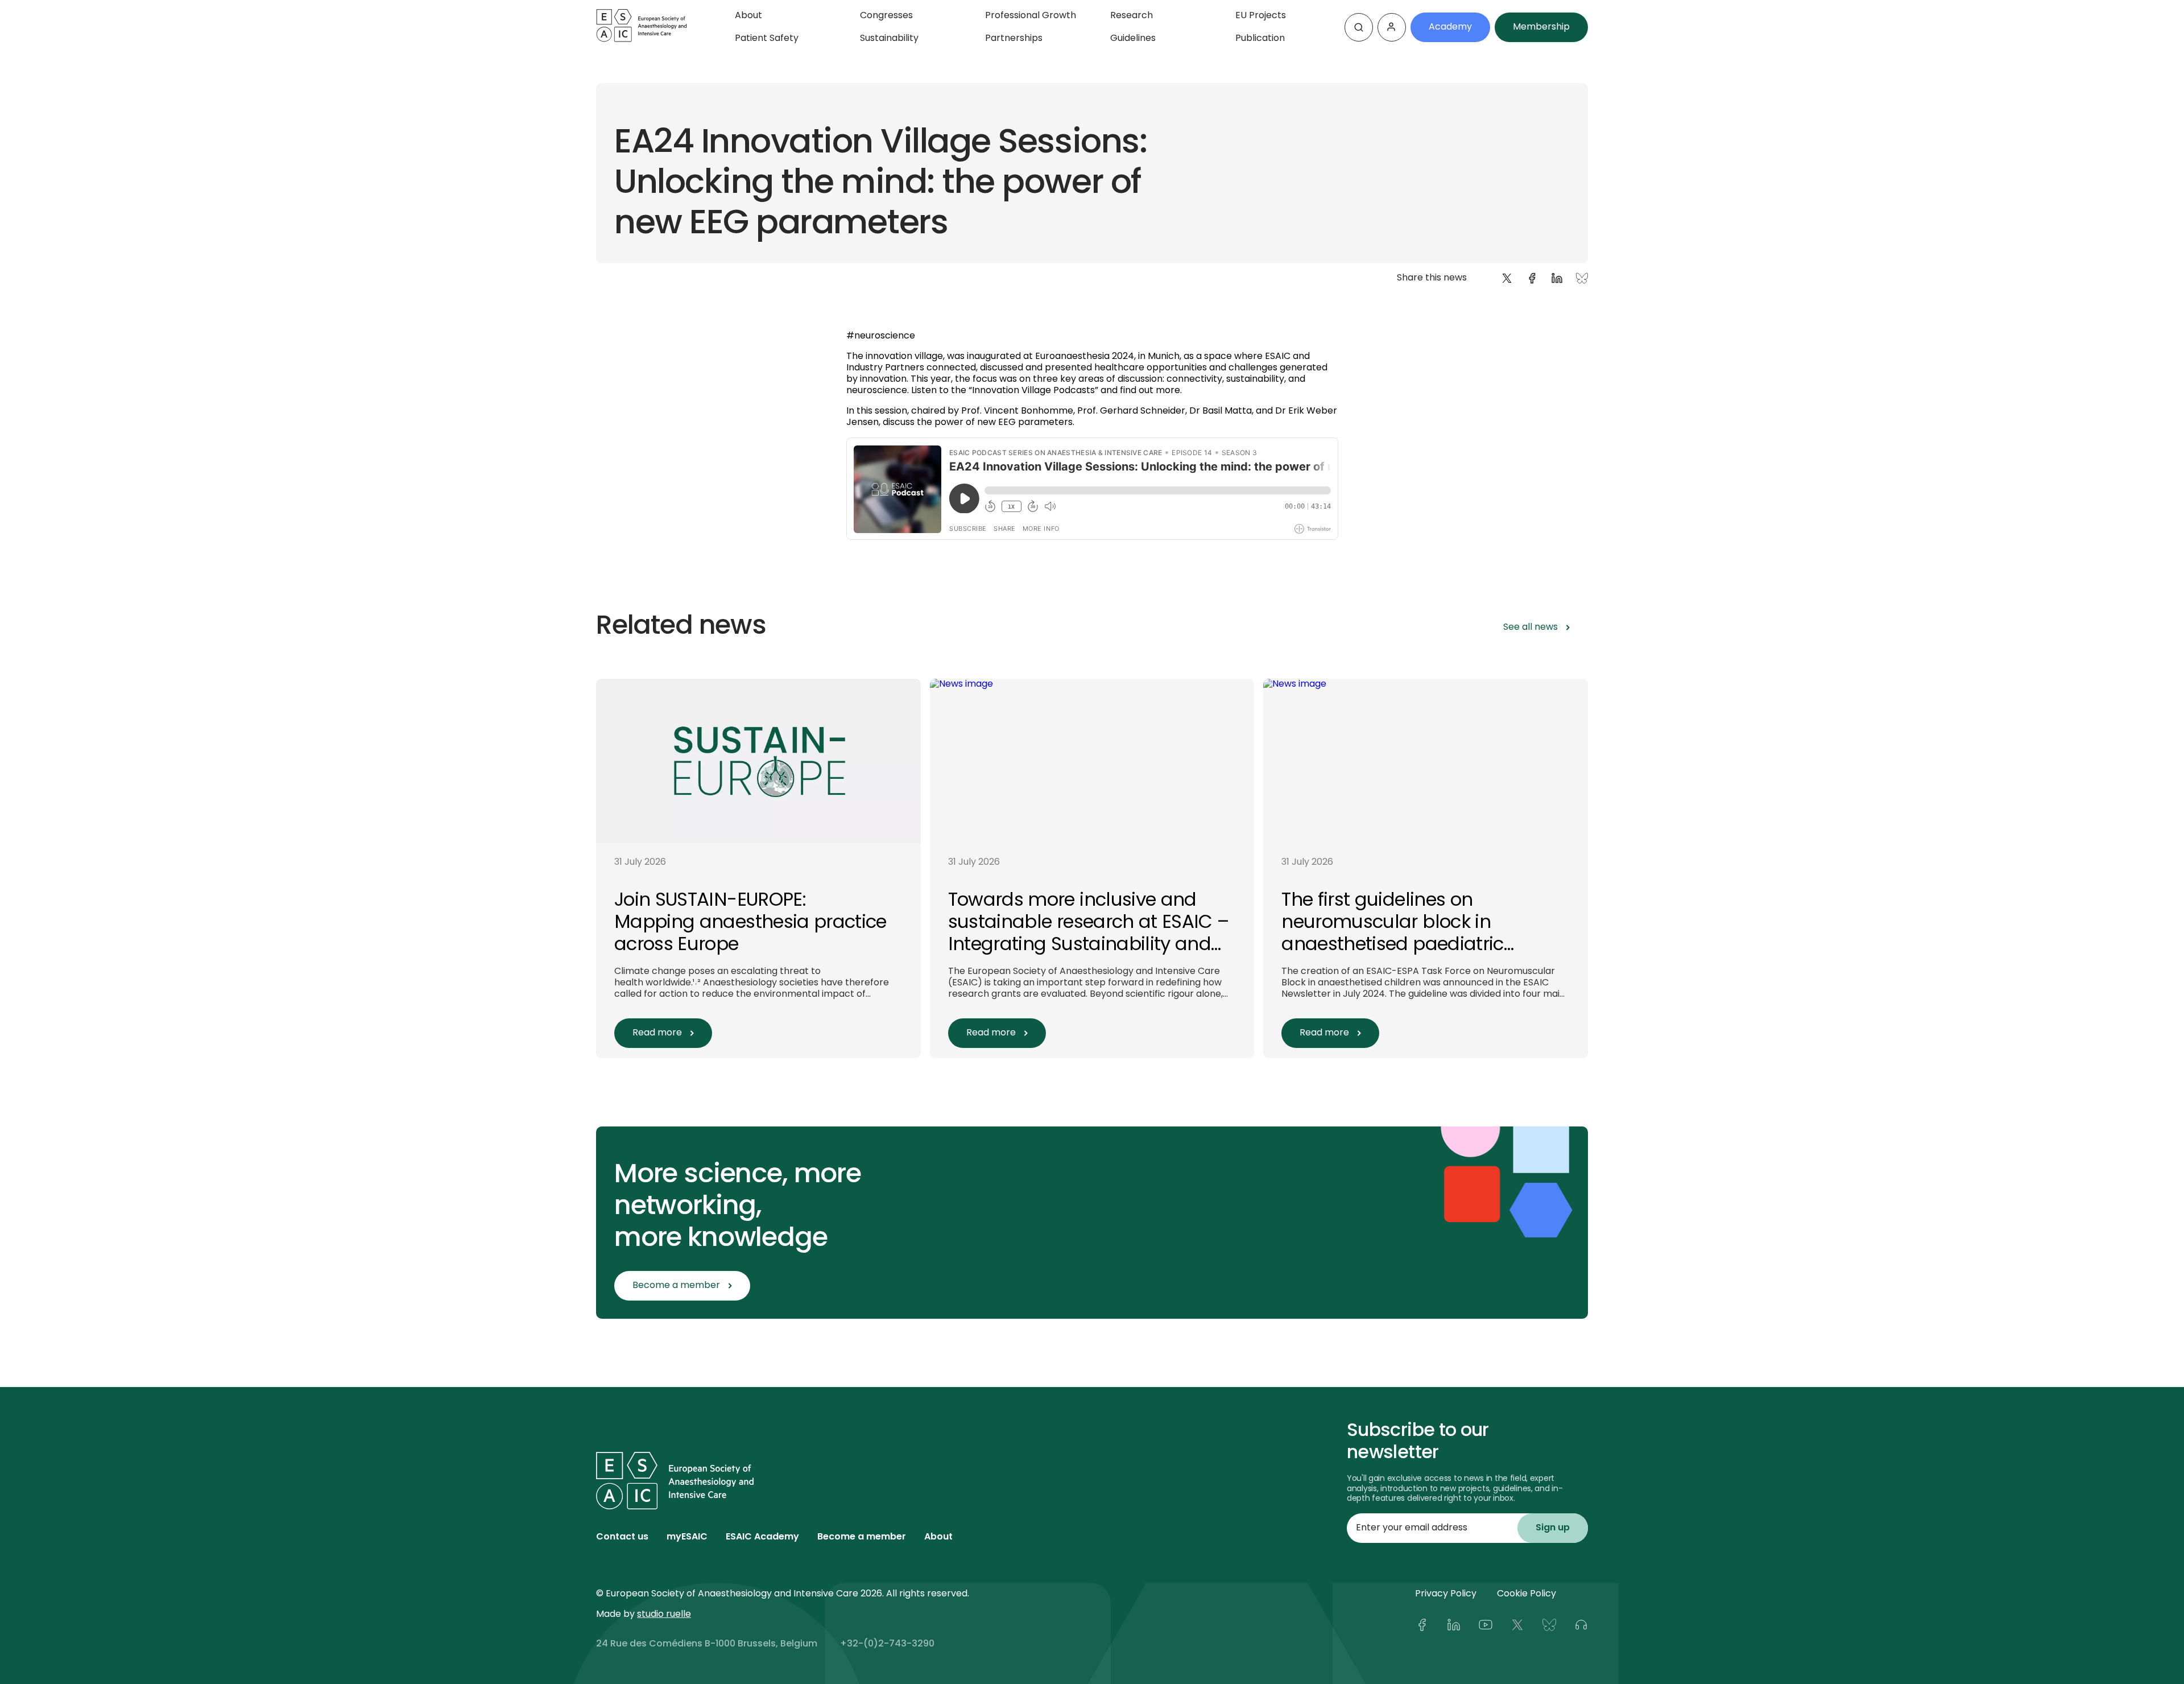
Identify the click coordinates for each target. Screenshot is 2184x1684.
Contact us (622, 1537)
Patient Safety (767, 39)
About (748, 16)
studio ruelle (664, 1615)
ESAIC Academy (762, 1537)
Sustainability (889, 39)
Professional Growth (1031, 16)
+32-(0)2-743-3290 (887, 1644)
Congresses (886, 16)
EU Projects (1261, 16)
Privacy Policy (1446, 1594)
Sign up (1553, 1528)
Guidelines (1133, 39)
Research (1132, 16)
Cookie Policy (1527, 1594)
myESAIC (687, 1537)
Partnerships (1014, 39)
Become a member (862, 1537)
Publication (1260, 39)
